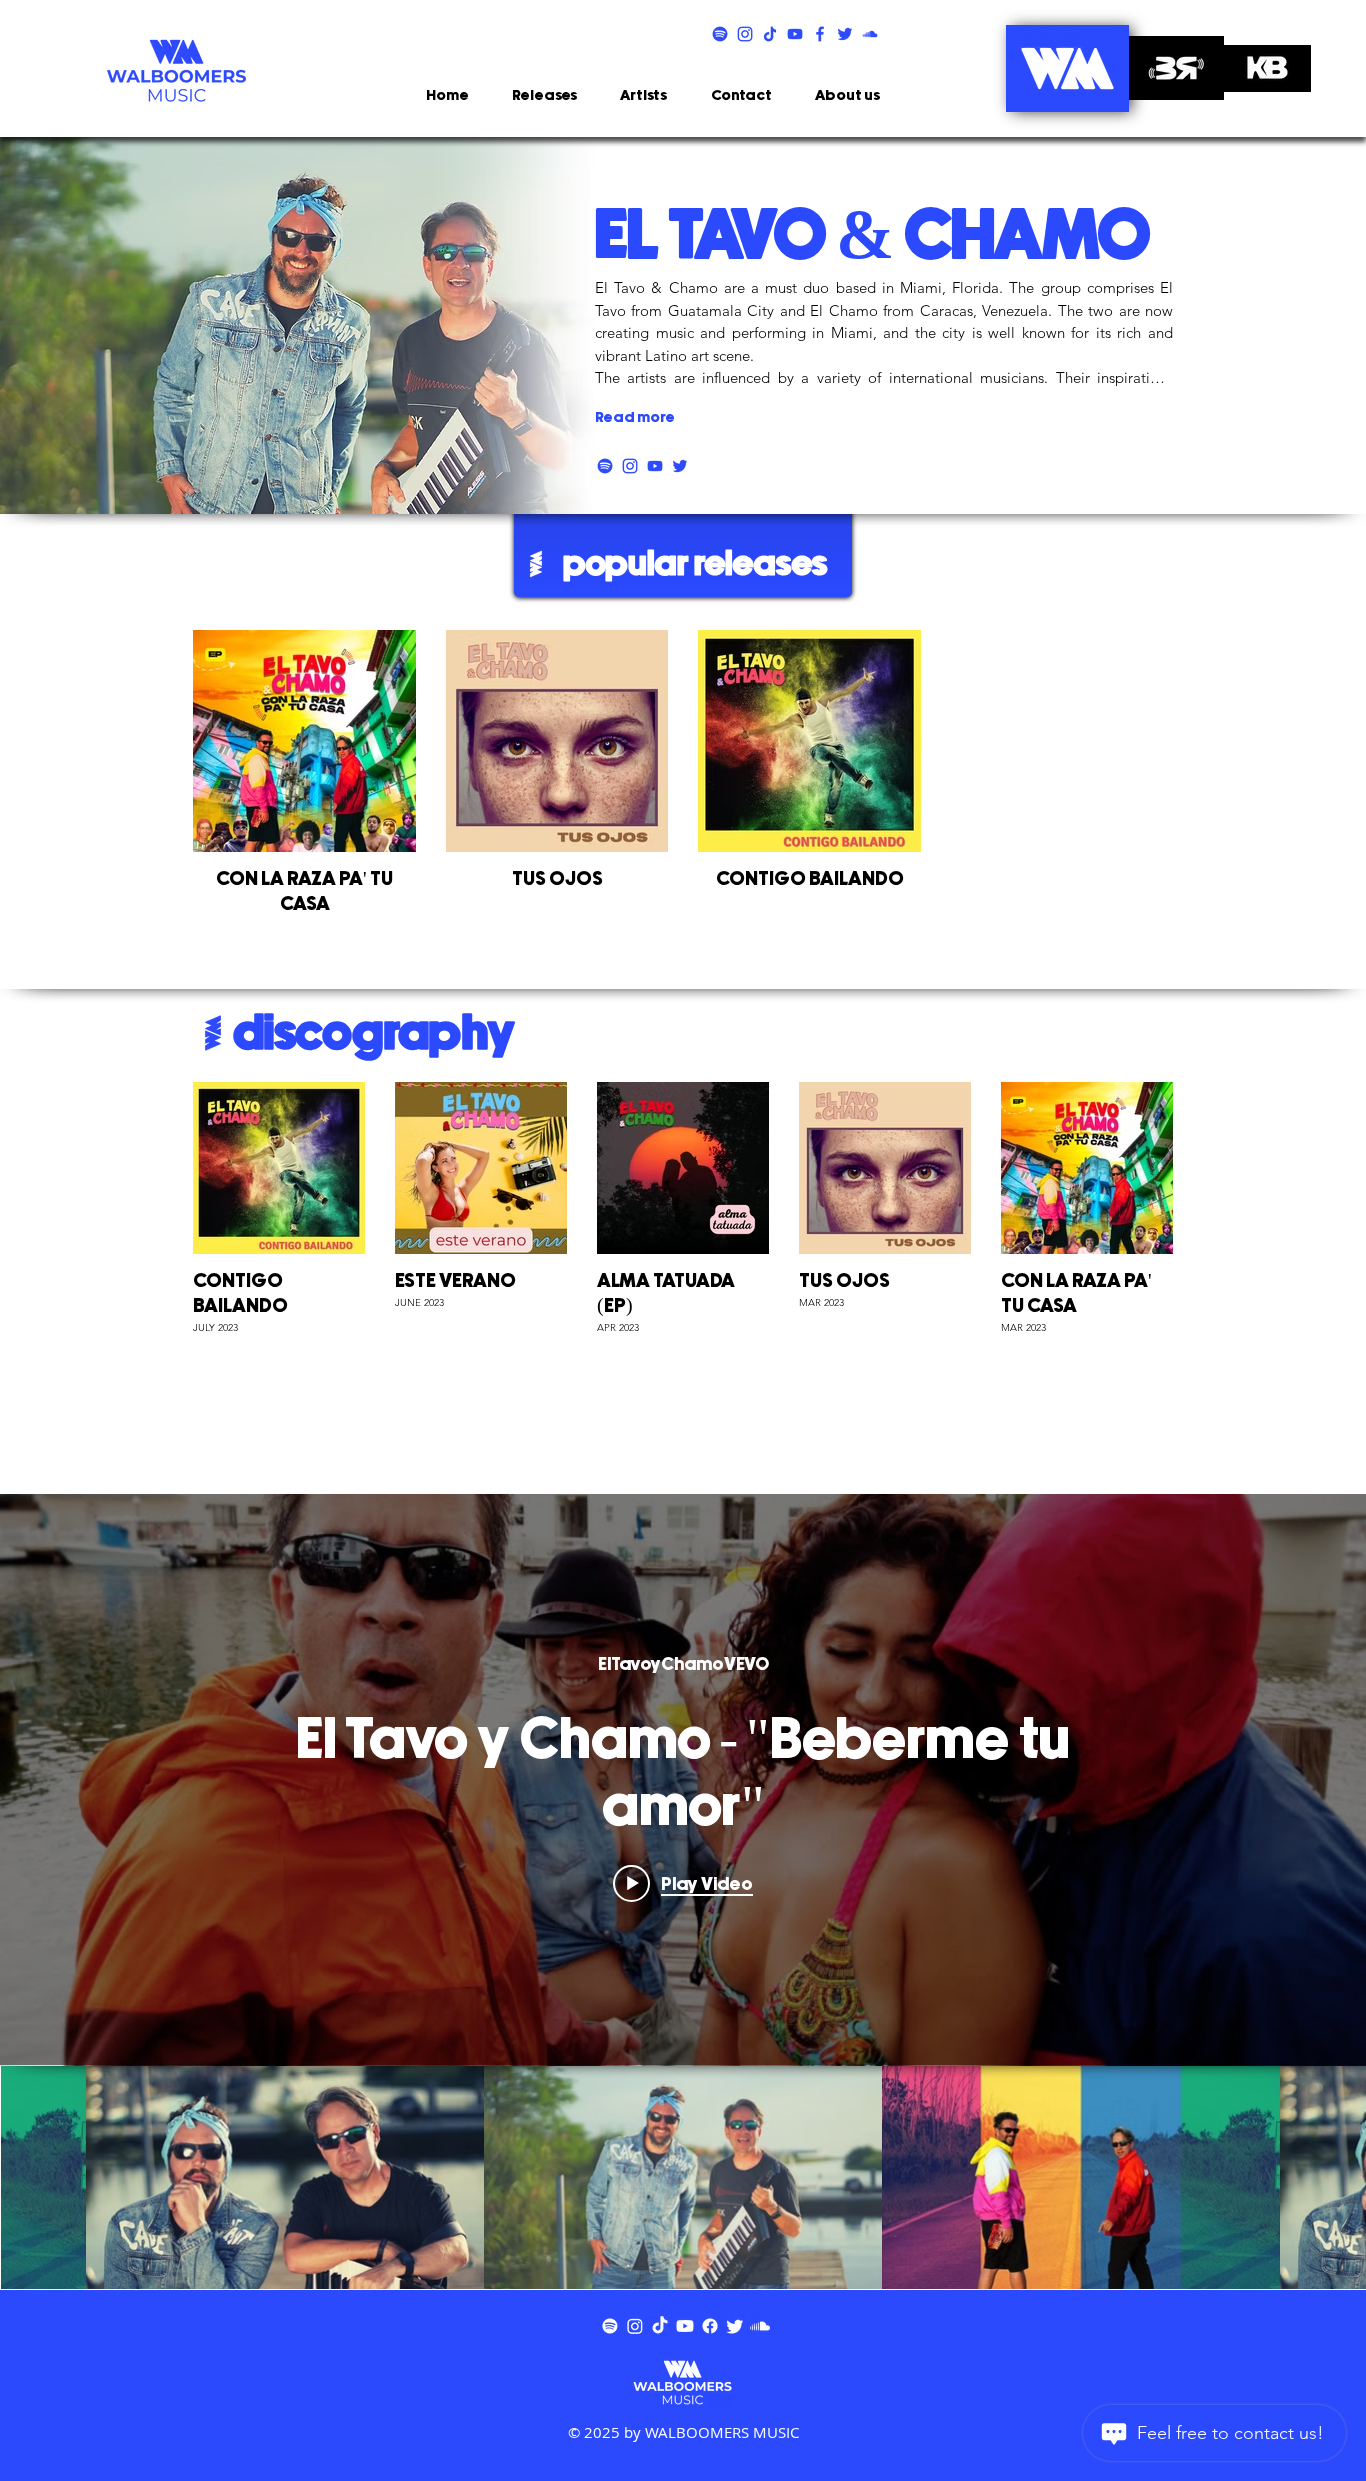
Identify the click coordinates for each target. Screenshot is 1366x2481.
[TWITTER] (845, 34)
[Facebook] (710, 2326)
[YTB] (795, 34)
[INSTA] (745, 34)
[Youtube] (685, 2326)
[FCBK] (820, 34)
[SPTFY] (720, 34)
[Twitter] (735, 2326)
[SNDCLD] (870, 34)
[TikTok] (660, 2326)
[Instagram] (635, 2326)
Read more (635, 417)
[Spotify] (610, 2326)
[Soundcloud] (760, 2326)
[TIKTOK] (770, 34)
